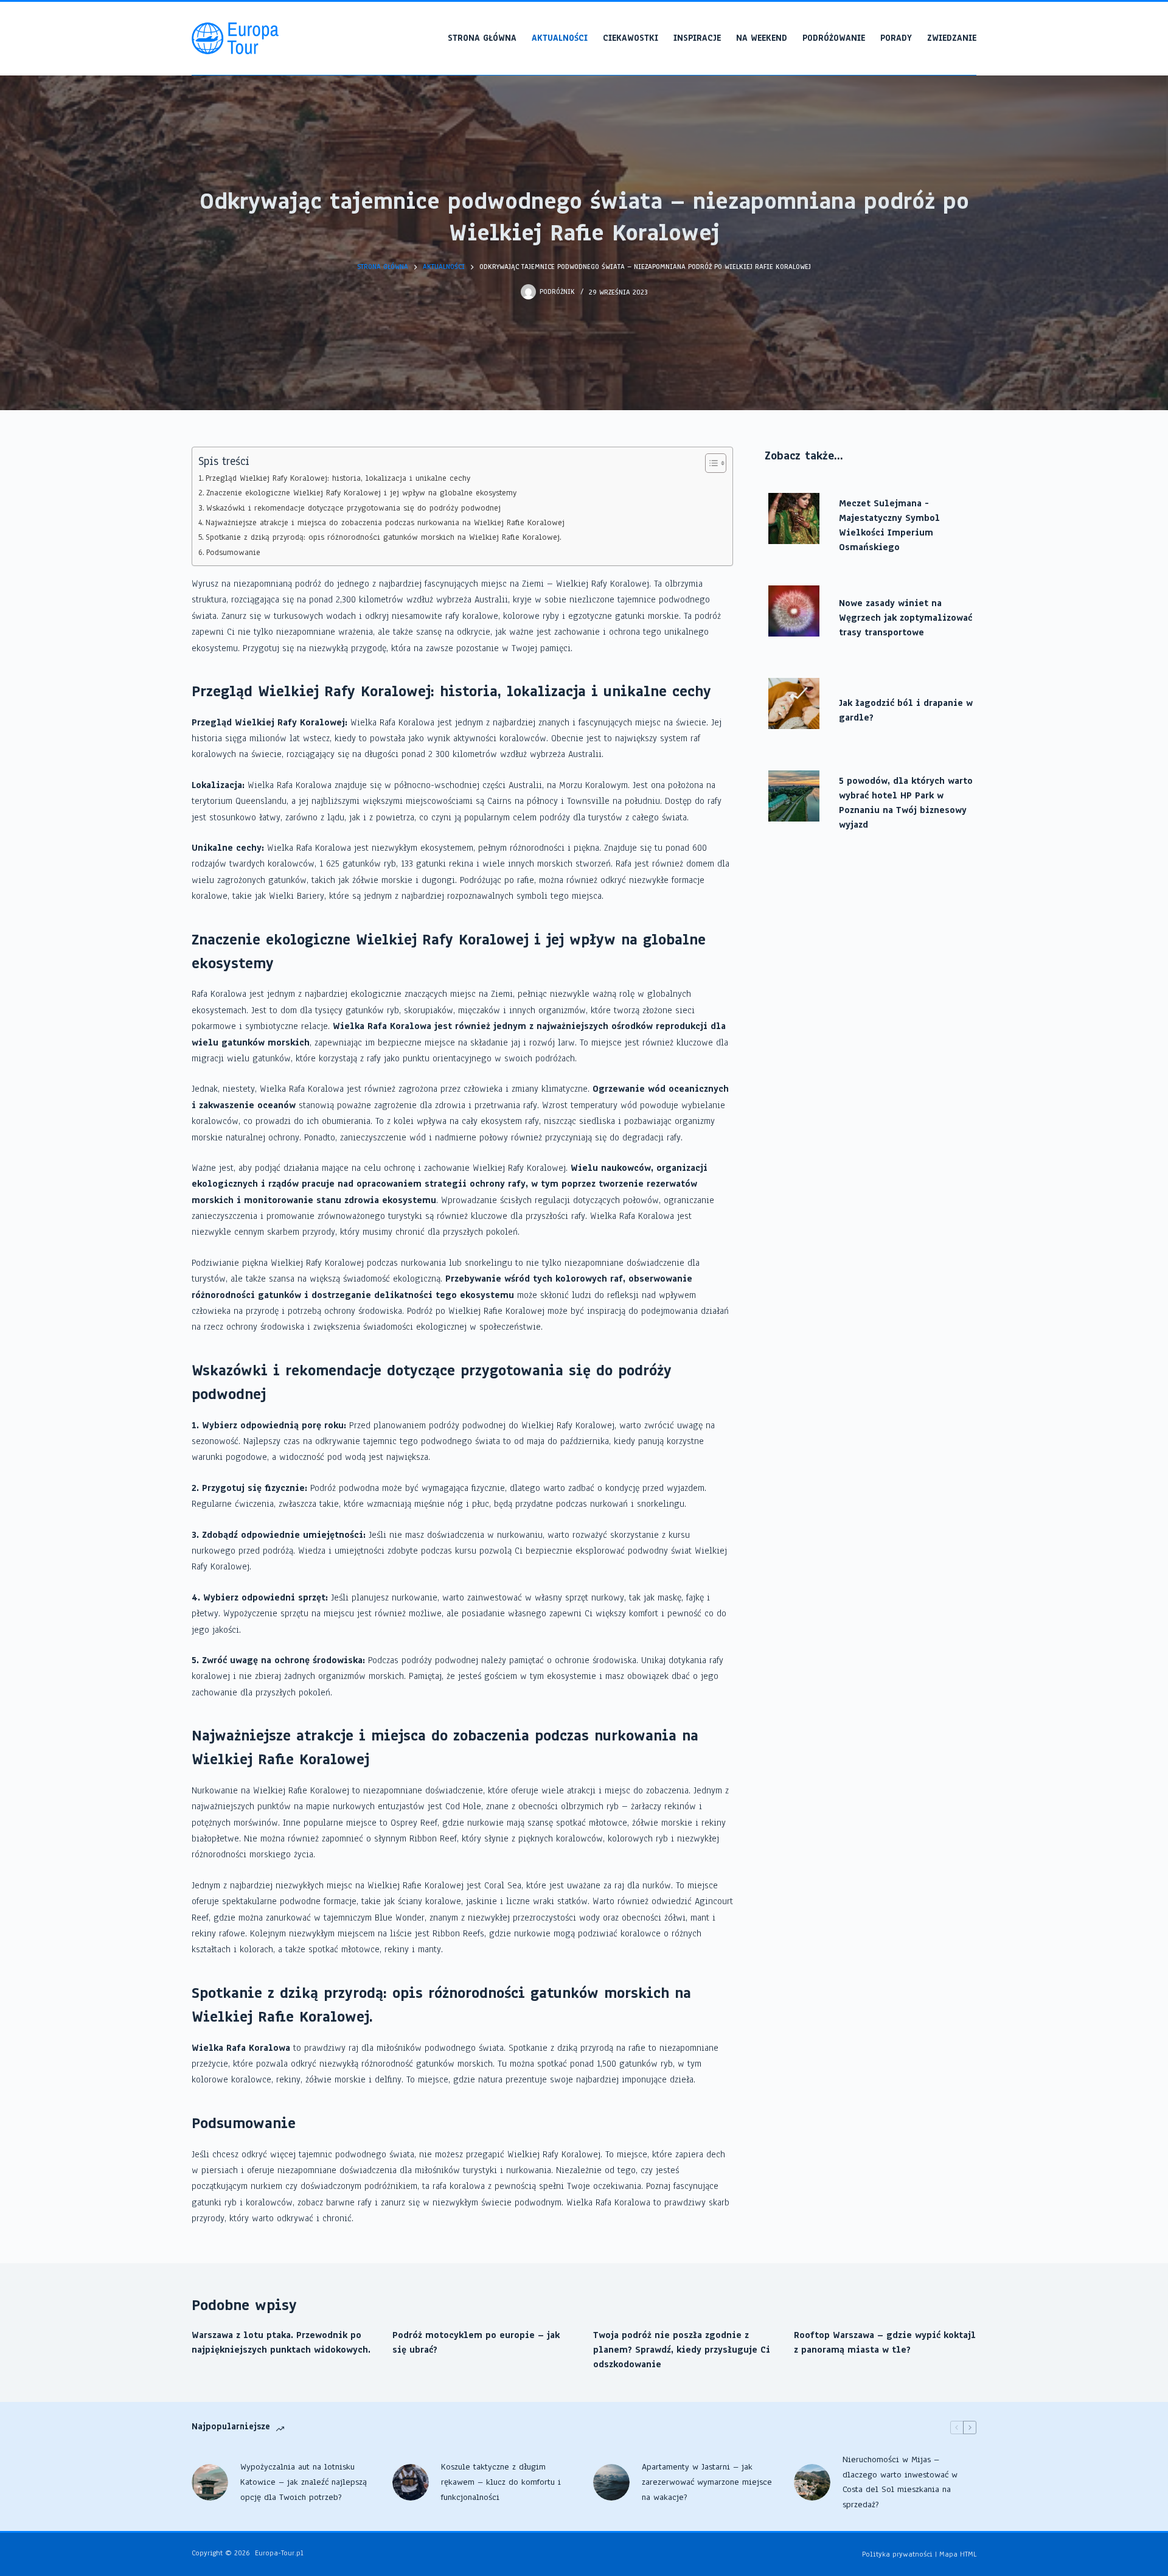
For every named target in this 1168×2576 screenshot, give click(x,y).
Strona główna (482, 38)
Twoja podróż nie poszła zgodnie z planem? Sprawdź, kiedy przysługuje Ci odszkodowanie (682, 2350)
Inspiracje (697, 38)
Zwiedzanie (952, 38)
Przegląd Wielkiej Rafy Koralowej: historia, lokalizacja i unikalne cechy (338, 478)
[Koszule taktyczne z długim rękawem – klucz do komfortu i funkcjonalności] (411, 2482)
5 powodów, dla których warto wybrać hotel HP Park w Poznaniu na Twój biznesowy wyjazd (906, 803)
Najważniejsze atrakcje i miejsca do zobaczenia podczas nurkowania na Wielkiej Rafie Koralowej (385, 522)
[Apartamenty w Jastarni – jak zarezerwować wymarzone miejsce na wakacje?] (611, 2482)
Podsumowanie (233, 552)
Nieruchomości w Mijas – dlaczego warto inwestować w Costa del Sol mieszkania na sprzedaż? (900, 2482)
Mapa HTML (958, 2554)
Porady (896, 38)
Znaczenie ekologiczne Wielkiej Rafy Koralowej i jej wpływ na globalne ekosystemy (361, 493)
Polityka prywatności (897, 2554)
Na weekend (762, 38)
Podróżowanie (834, 38)
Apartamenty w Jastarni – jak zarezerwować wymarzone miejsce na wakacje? (707, 2482)
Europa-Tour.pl (279, 2553)
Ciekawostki (631, 38)
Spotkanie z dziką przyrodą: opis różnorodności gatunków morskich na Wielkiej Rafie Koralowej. (384, 537)
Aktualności (560, 38)
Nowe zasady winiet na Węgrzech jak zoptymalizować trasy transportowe (906, 618)
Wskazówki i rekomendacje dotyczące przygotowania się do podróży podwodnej (353, 508)
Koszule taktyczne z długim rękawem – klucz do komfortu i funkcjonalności (501, 2482)
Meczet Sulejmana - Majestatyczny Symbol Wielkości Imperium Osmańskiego (889, 525)
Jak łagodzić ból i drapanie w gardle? (906, 710)
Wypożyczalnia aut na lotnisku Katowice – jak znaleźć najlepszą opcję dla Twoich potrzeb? (304, 2482)
